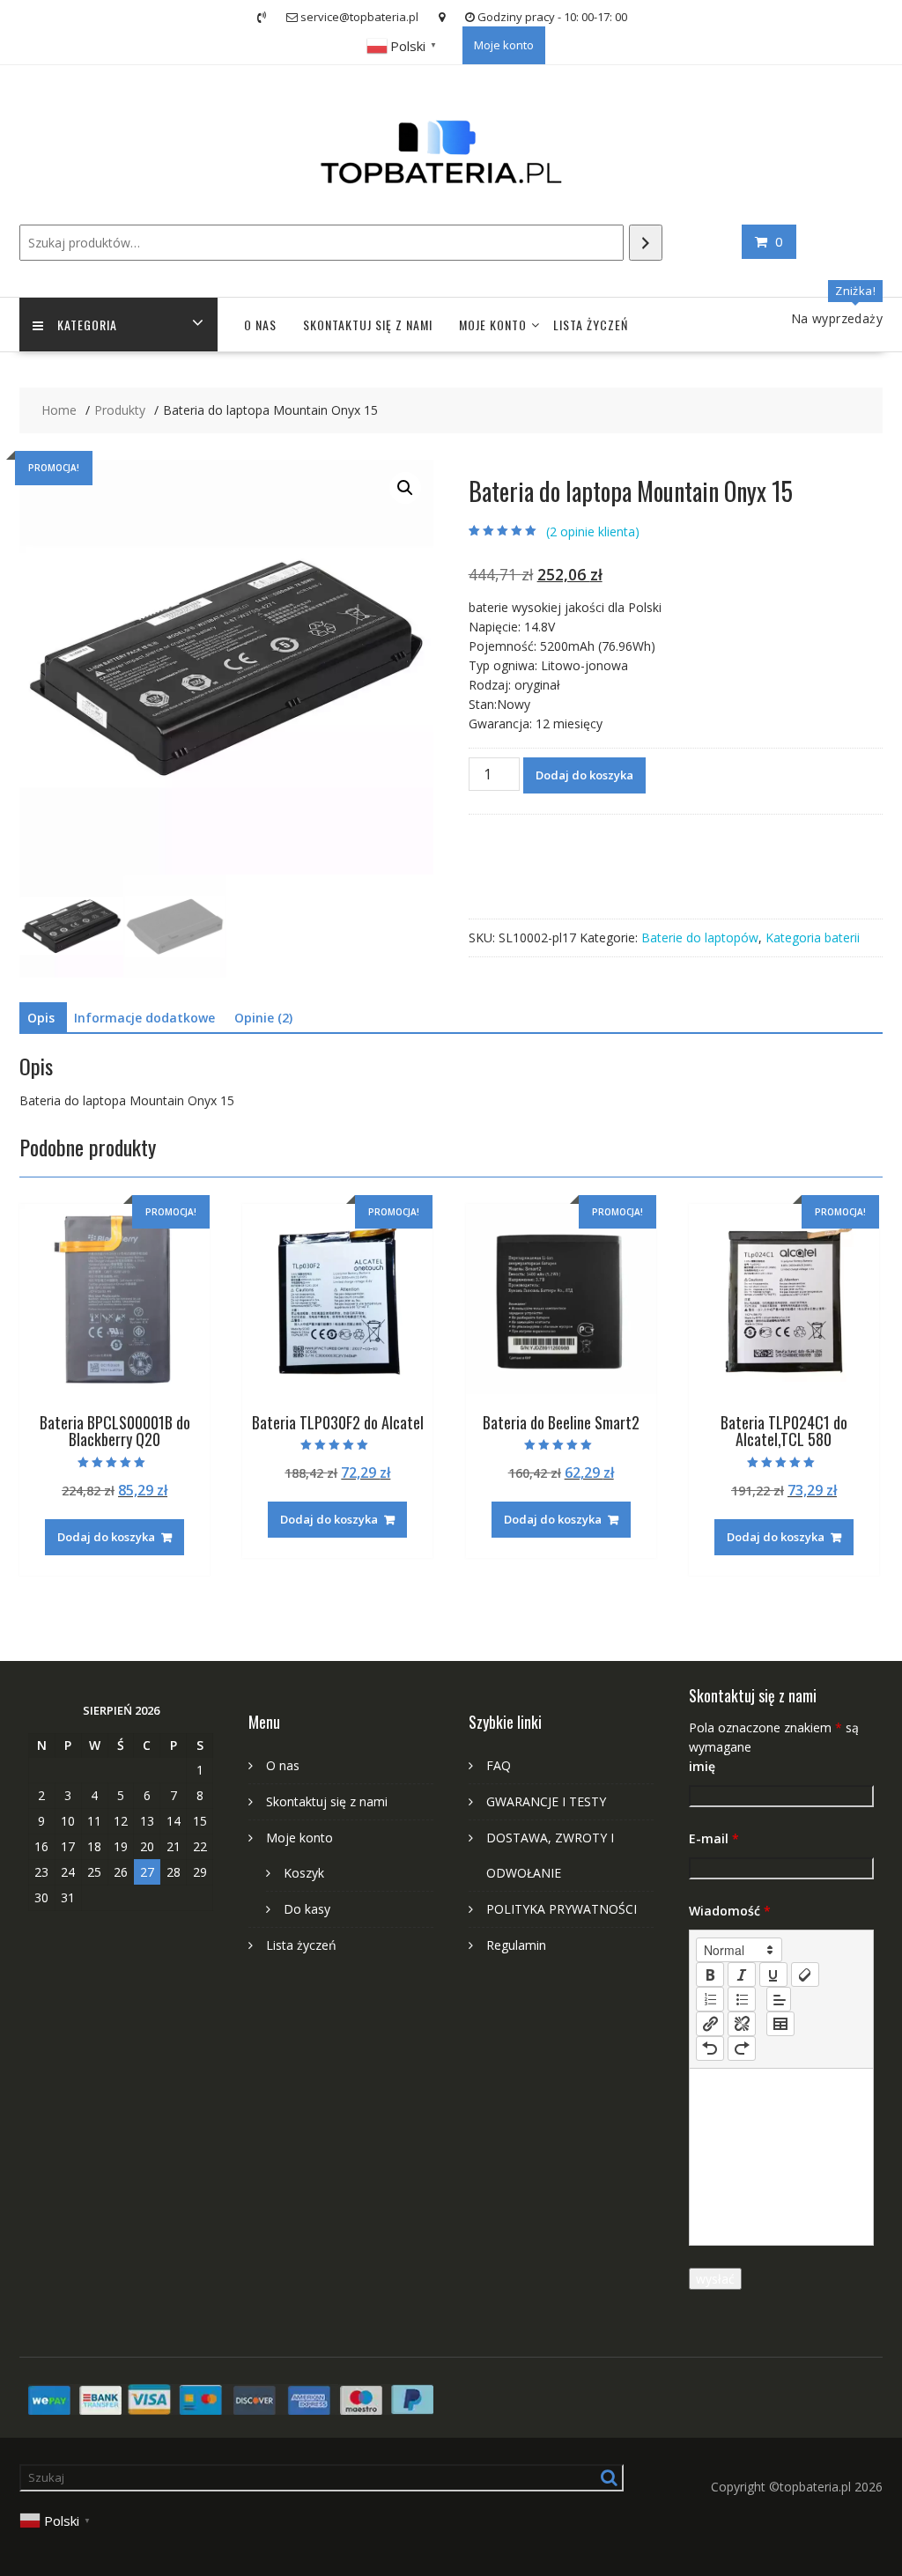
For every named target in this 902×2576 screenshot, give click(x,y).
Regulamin (516, 1945)
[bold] (710, 1974)
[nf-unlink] (742, 2024)
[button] (405, 488)
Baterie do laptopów (700, 937)
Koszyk (304, 1873)
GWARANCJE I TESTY (546, 1801)
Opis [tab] (41, 1018)
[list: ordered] (710, 1999)
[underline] (773, 1974)
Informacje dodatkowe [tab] (144, 1018)
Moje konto (504, 45)
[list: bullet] (742, 1999)
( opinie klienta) (593, 531)
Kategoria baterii (813, 937)
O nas (260, 325)
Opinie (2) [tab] (263, 1018)
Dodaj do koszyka (584, 775)
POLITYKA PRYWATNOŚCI (562, 1909)
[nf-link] (710, 2024)
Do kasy (307, 1909)
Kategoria (87, 325)
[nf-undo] (710, 2048)
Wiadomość (730, 1911)
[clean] (805, 1974)
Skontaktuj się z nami (368, 325)
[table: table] (780, 2024)
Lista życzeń (591, 325)
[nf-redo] (742, 2048)
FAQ (499, 1765)
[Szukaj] (646, 243)
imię (702, 1766)
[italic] (742, 1974)
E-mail (714, 1838)
